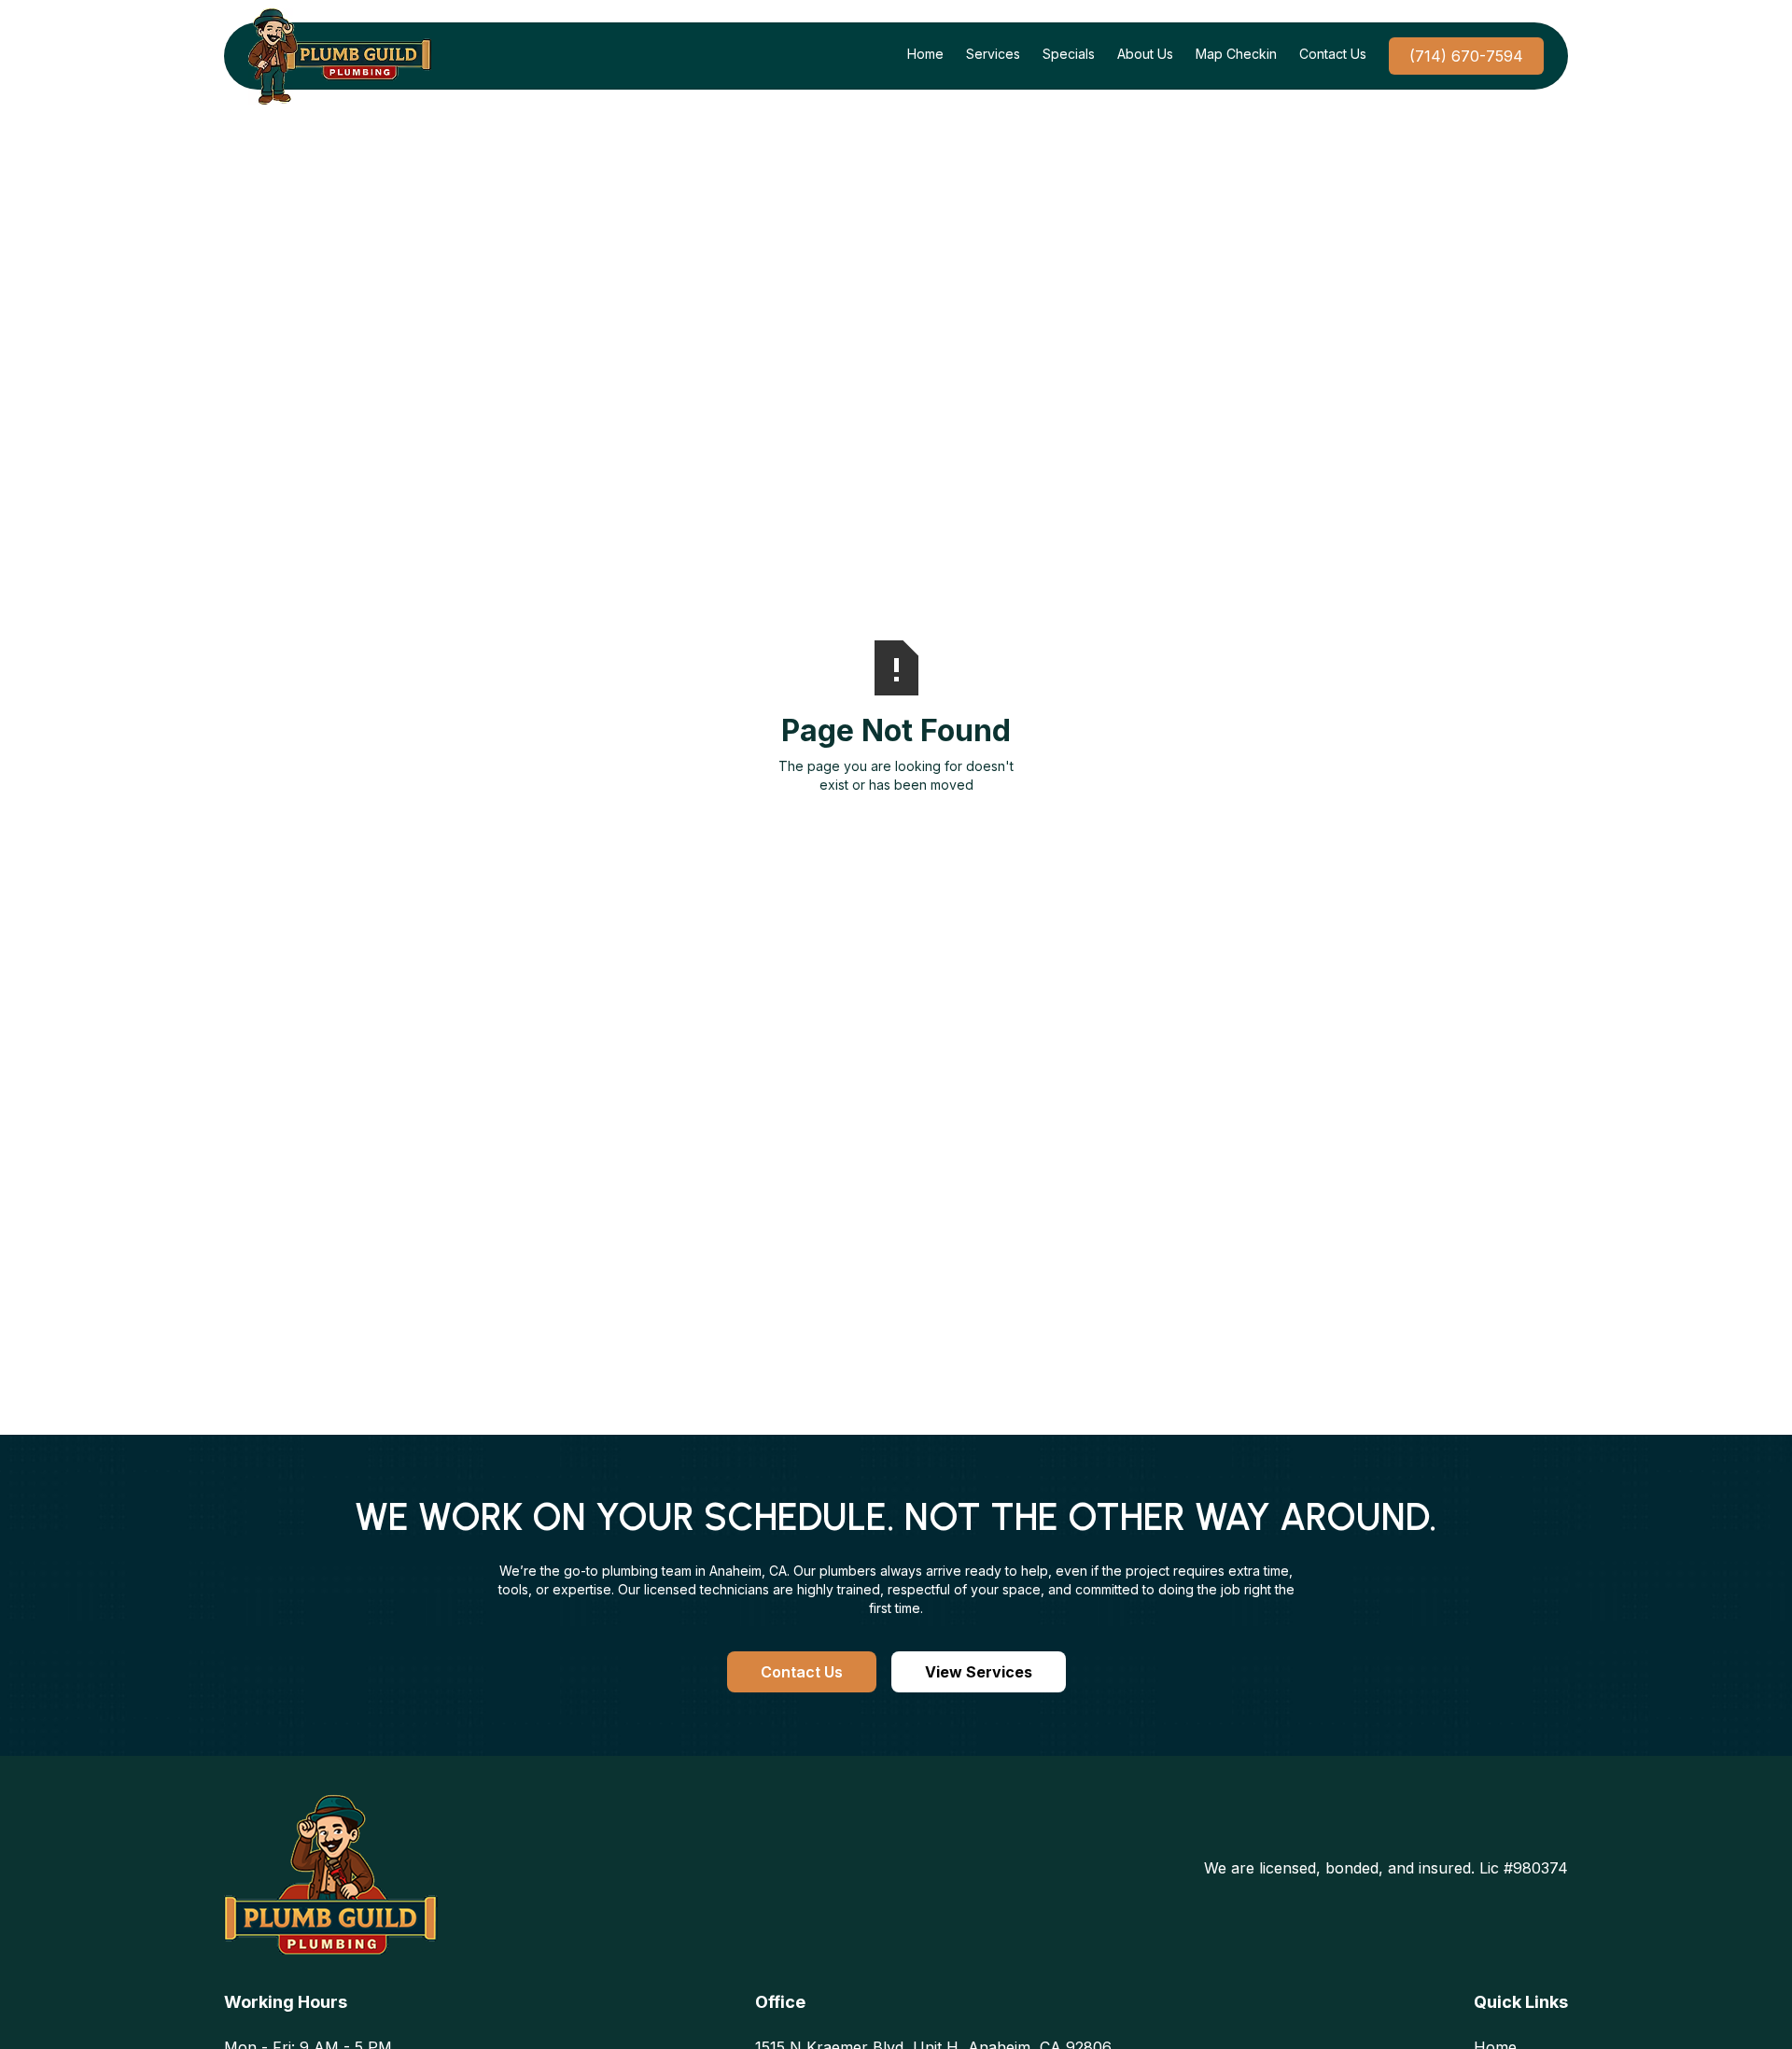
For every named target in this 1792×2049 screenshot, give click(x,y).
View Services (979, 1672)
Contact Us (802, 1672)
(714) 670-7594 (1466, 56)
